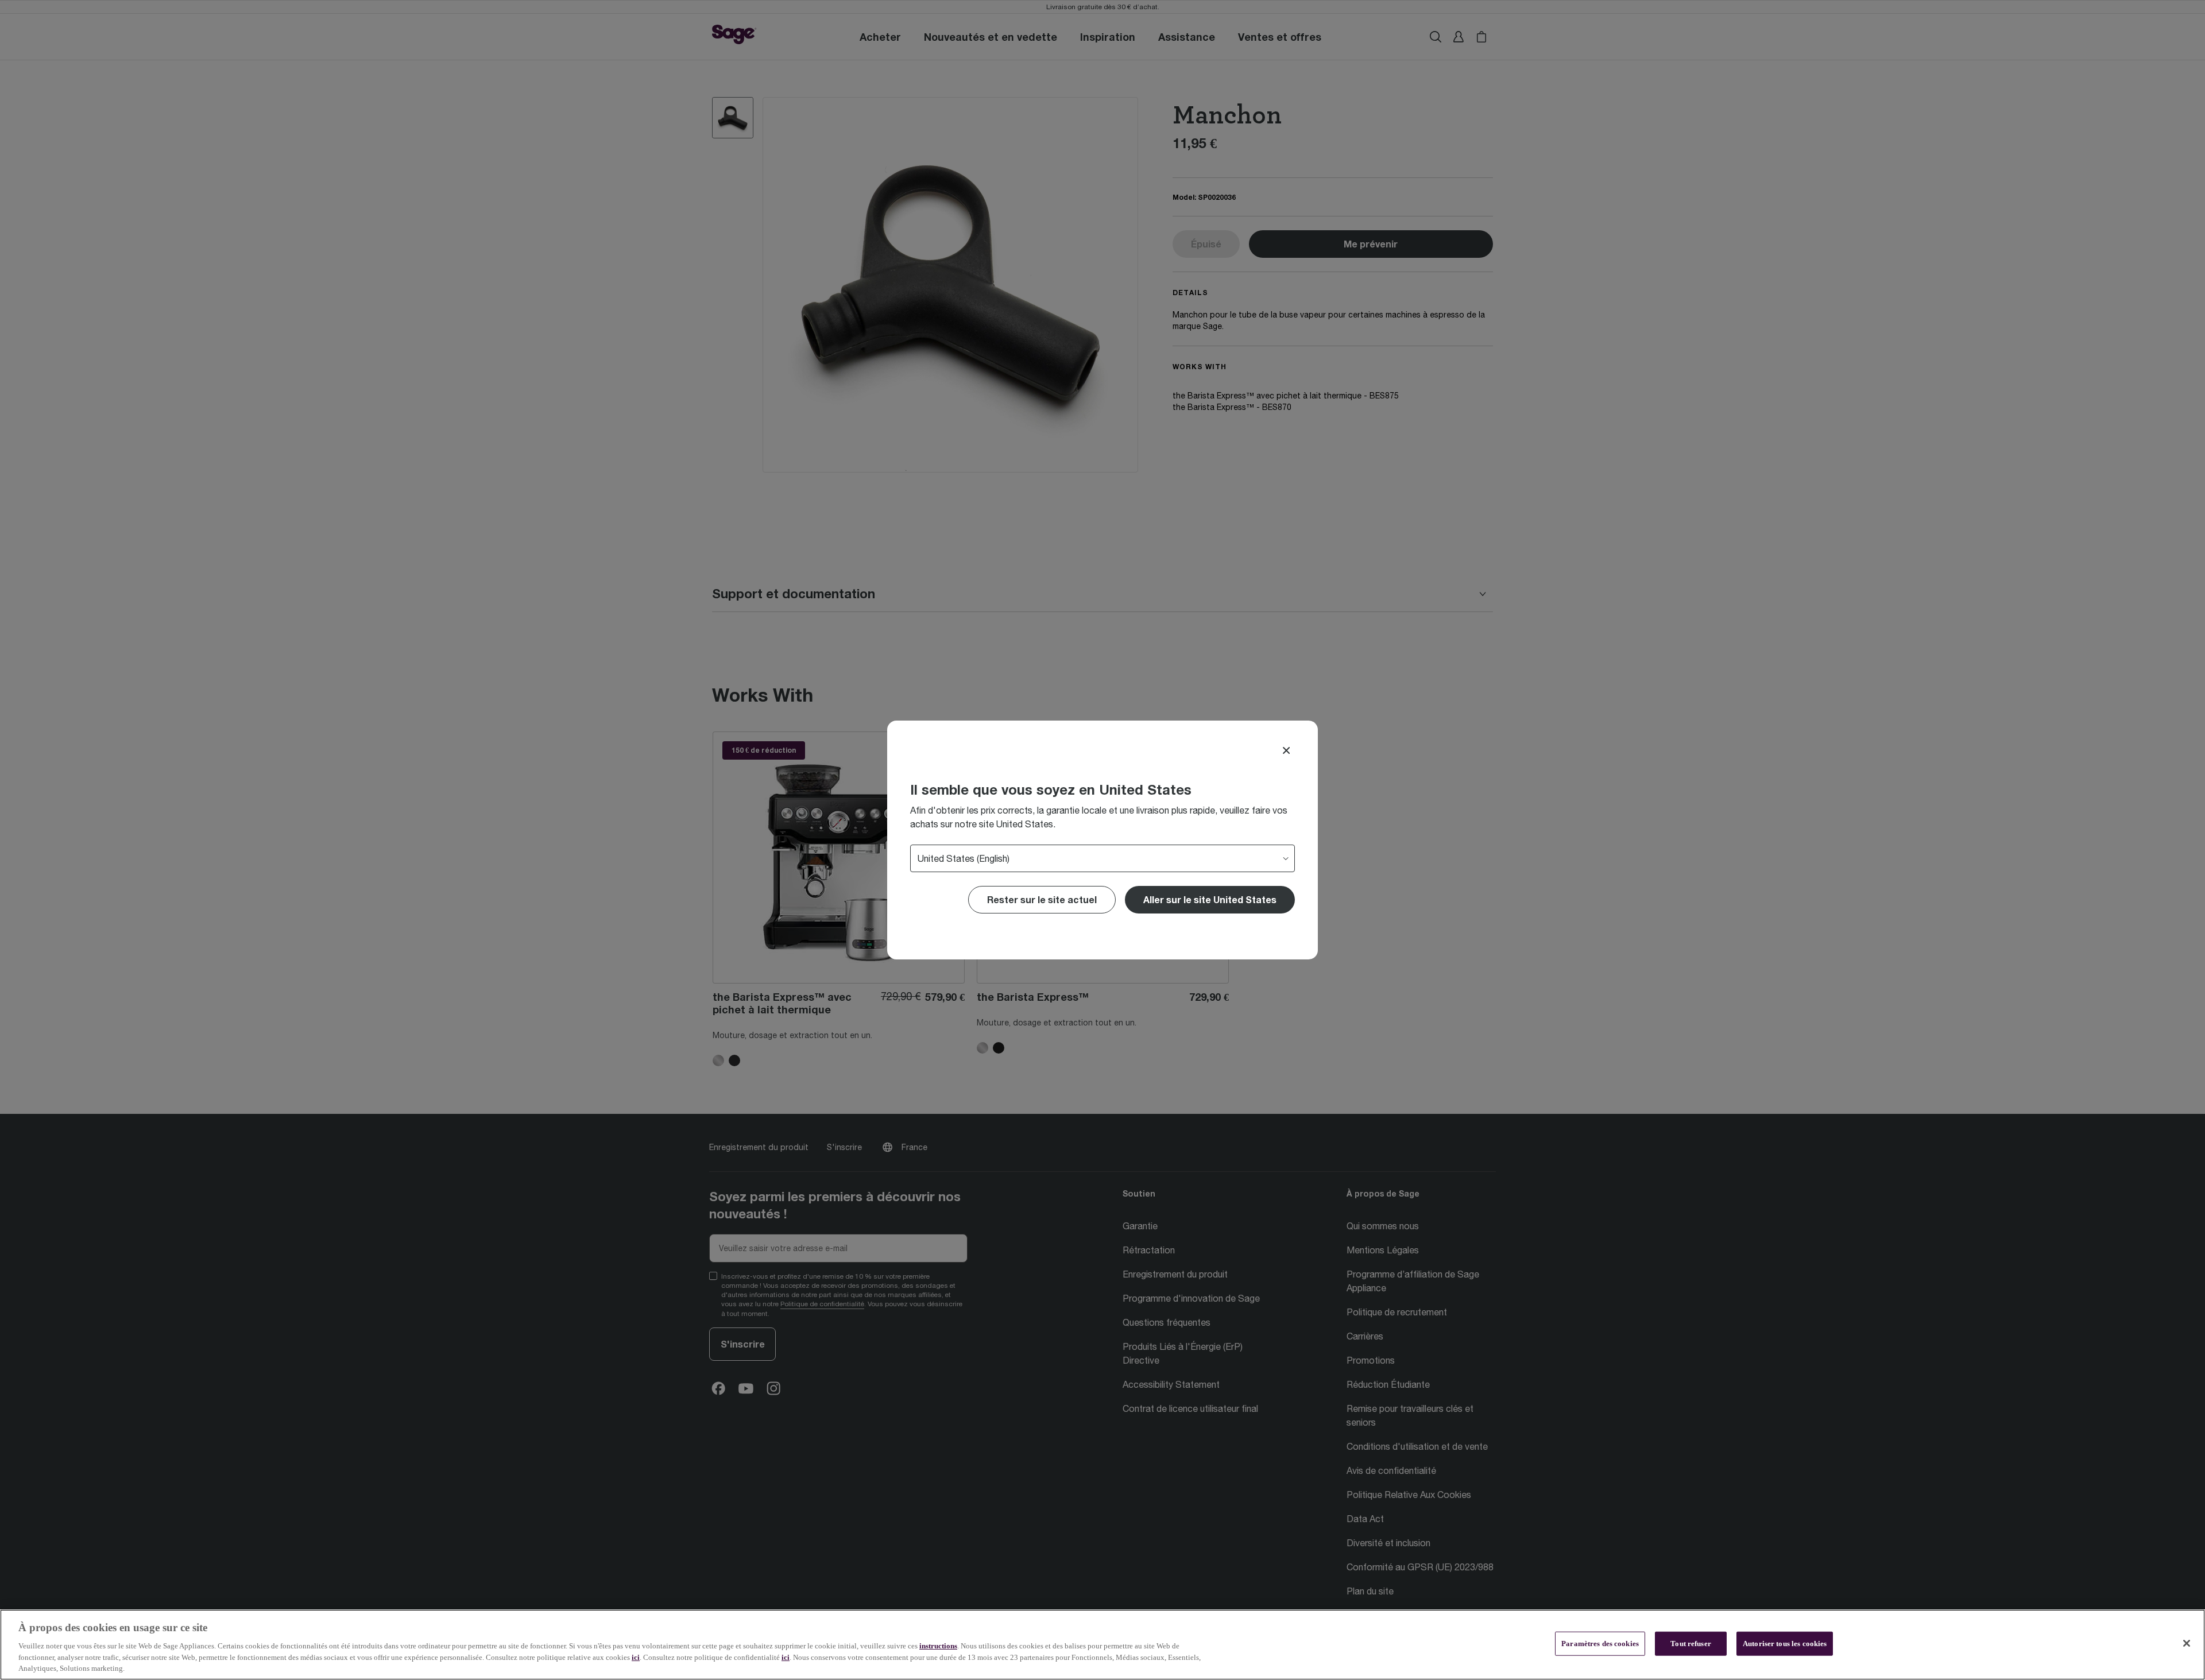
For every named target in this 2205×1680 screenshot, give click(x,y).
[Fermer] (2187, 1643)
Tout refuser (1691, 1644)
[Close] (1286, 750)
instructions (938, 1646)
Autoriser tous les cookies (1785, 1644)
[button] (1210, 900)
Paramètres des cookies (1600, 1644)
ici (636, 1657)
